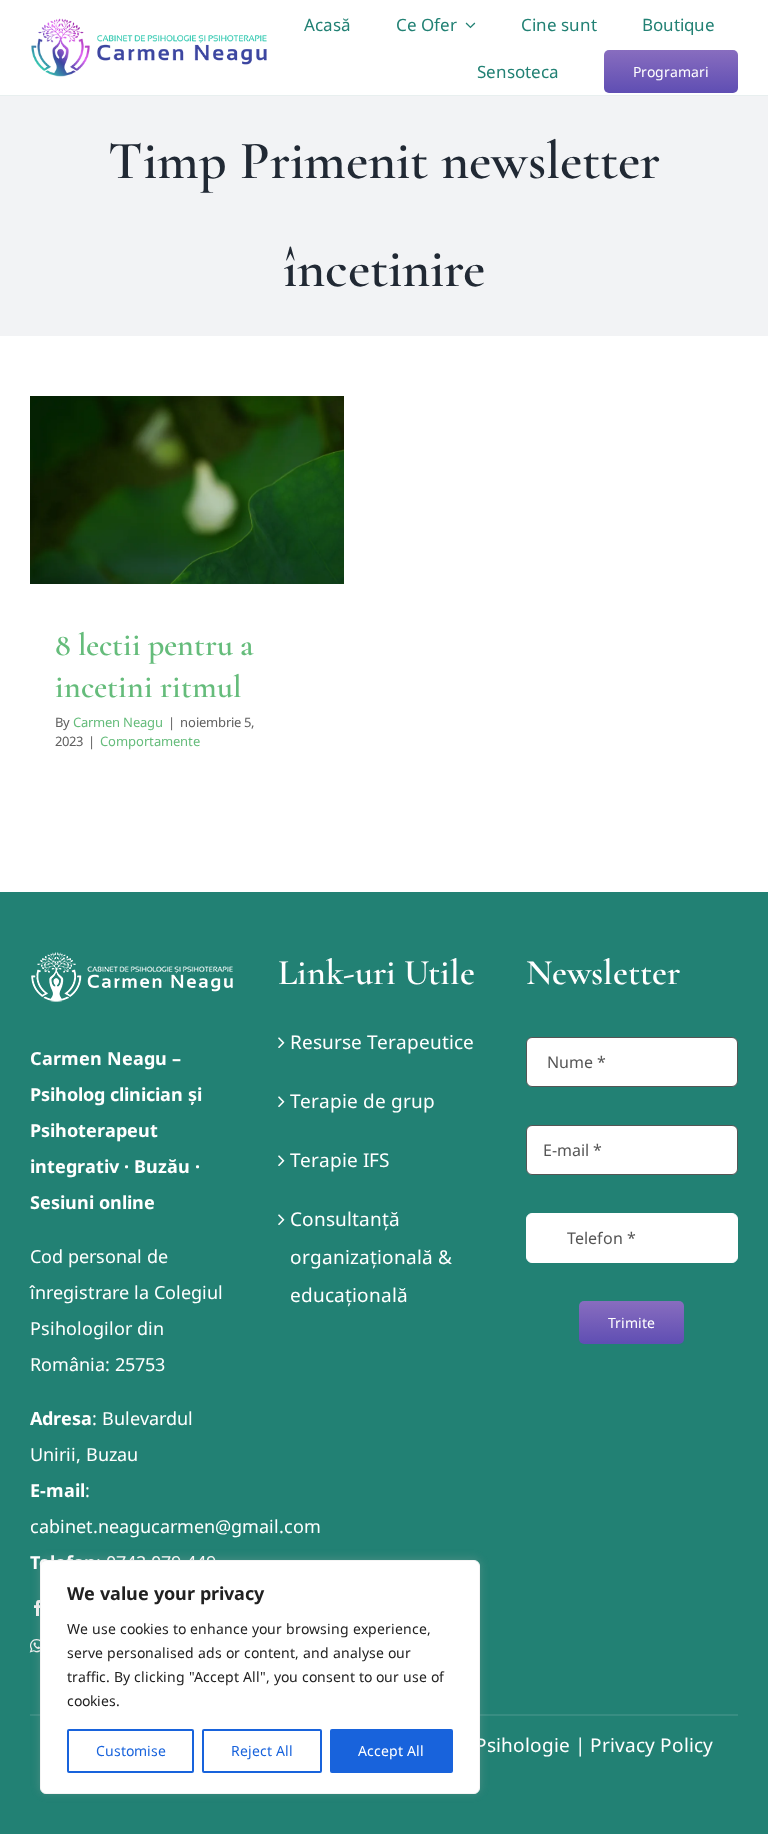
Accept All (391, 1750)
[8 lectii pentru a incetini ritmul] (187, 490)
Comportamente (187, 535)
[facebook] (38, 1608)
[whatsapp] (37, 1646)
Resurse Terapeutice (382, 1042)
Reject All (262, 1750)
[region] (260, 1677)
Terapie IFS (339, 1160)
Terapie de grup (362, 1101)
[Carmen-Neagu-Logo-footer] (132, 961)
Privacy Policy (651, 1745)
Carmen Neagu (118, 722)
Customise (131, 1750)
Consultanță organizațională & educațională (371, 1257)
